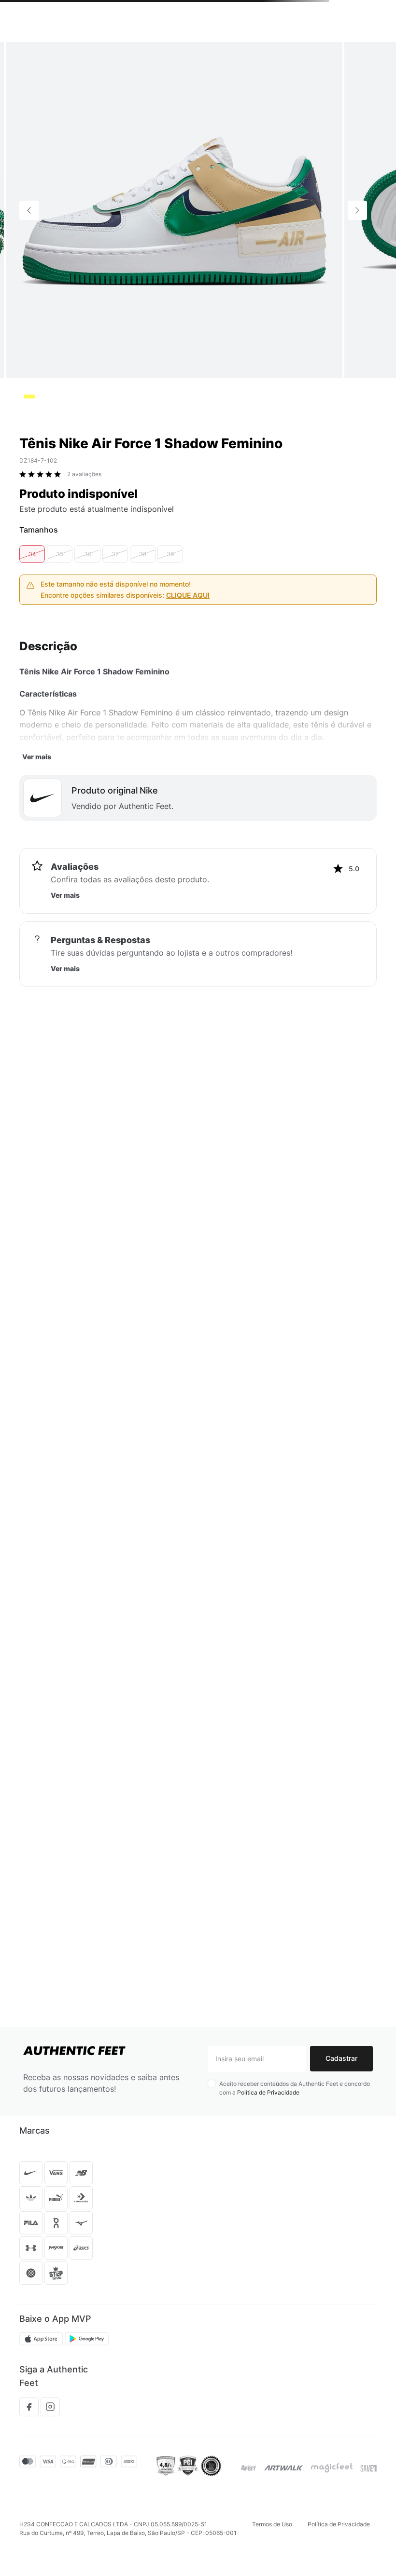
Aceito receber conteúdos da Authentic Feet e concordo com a (295, 2088)
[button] (32, 554)
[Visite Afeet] (249, 2468)
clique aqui (188, 595)
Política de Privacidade (268, 2092)
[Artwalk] (284, 2468)
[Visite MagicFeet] (332, 2468)
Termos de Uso (272, 2524)
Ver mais (37, 757)
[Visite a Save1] (368, 2468)
